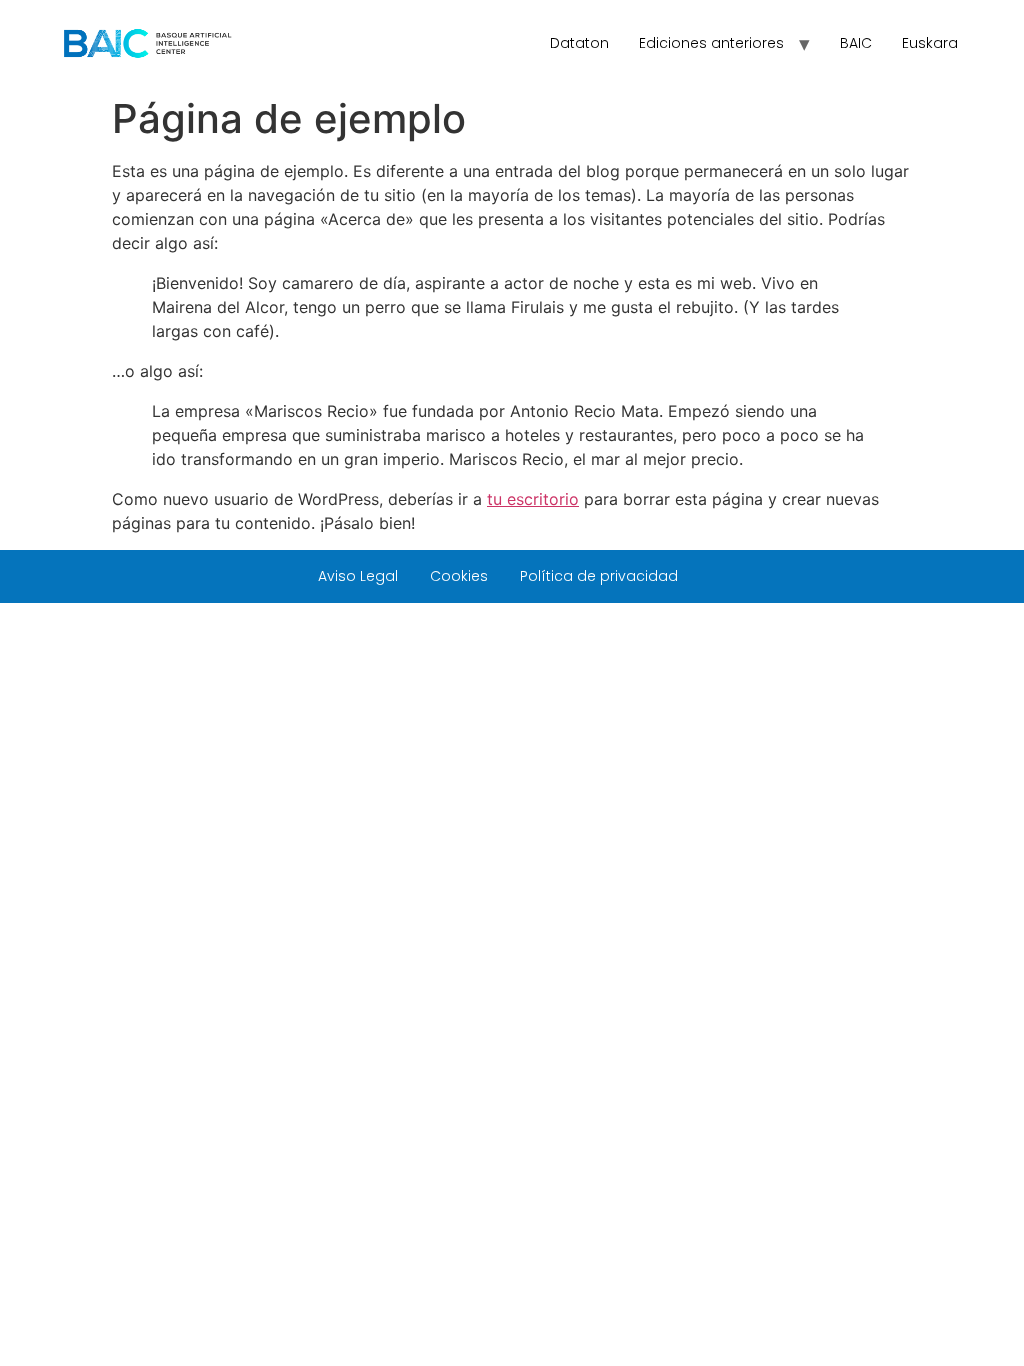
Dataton (579, 43)
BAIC (856, 43)
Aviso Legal (358, 576)
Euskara (930, 43)
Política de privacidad (599, 576)
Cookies (459, 576)
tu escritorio (533, 499)
